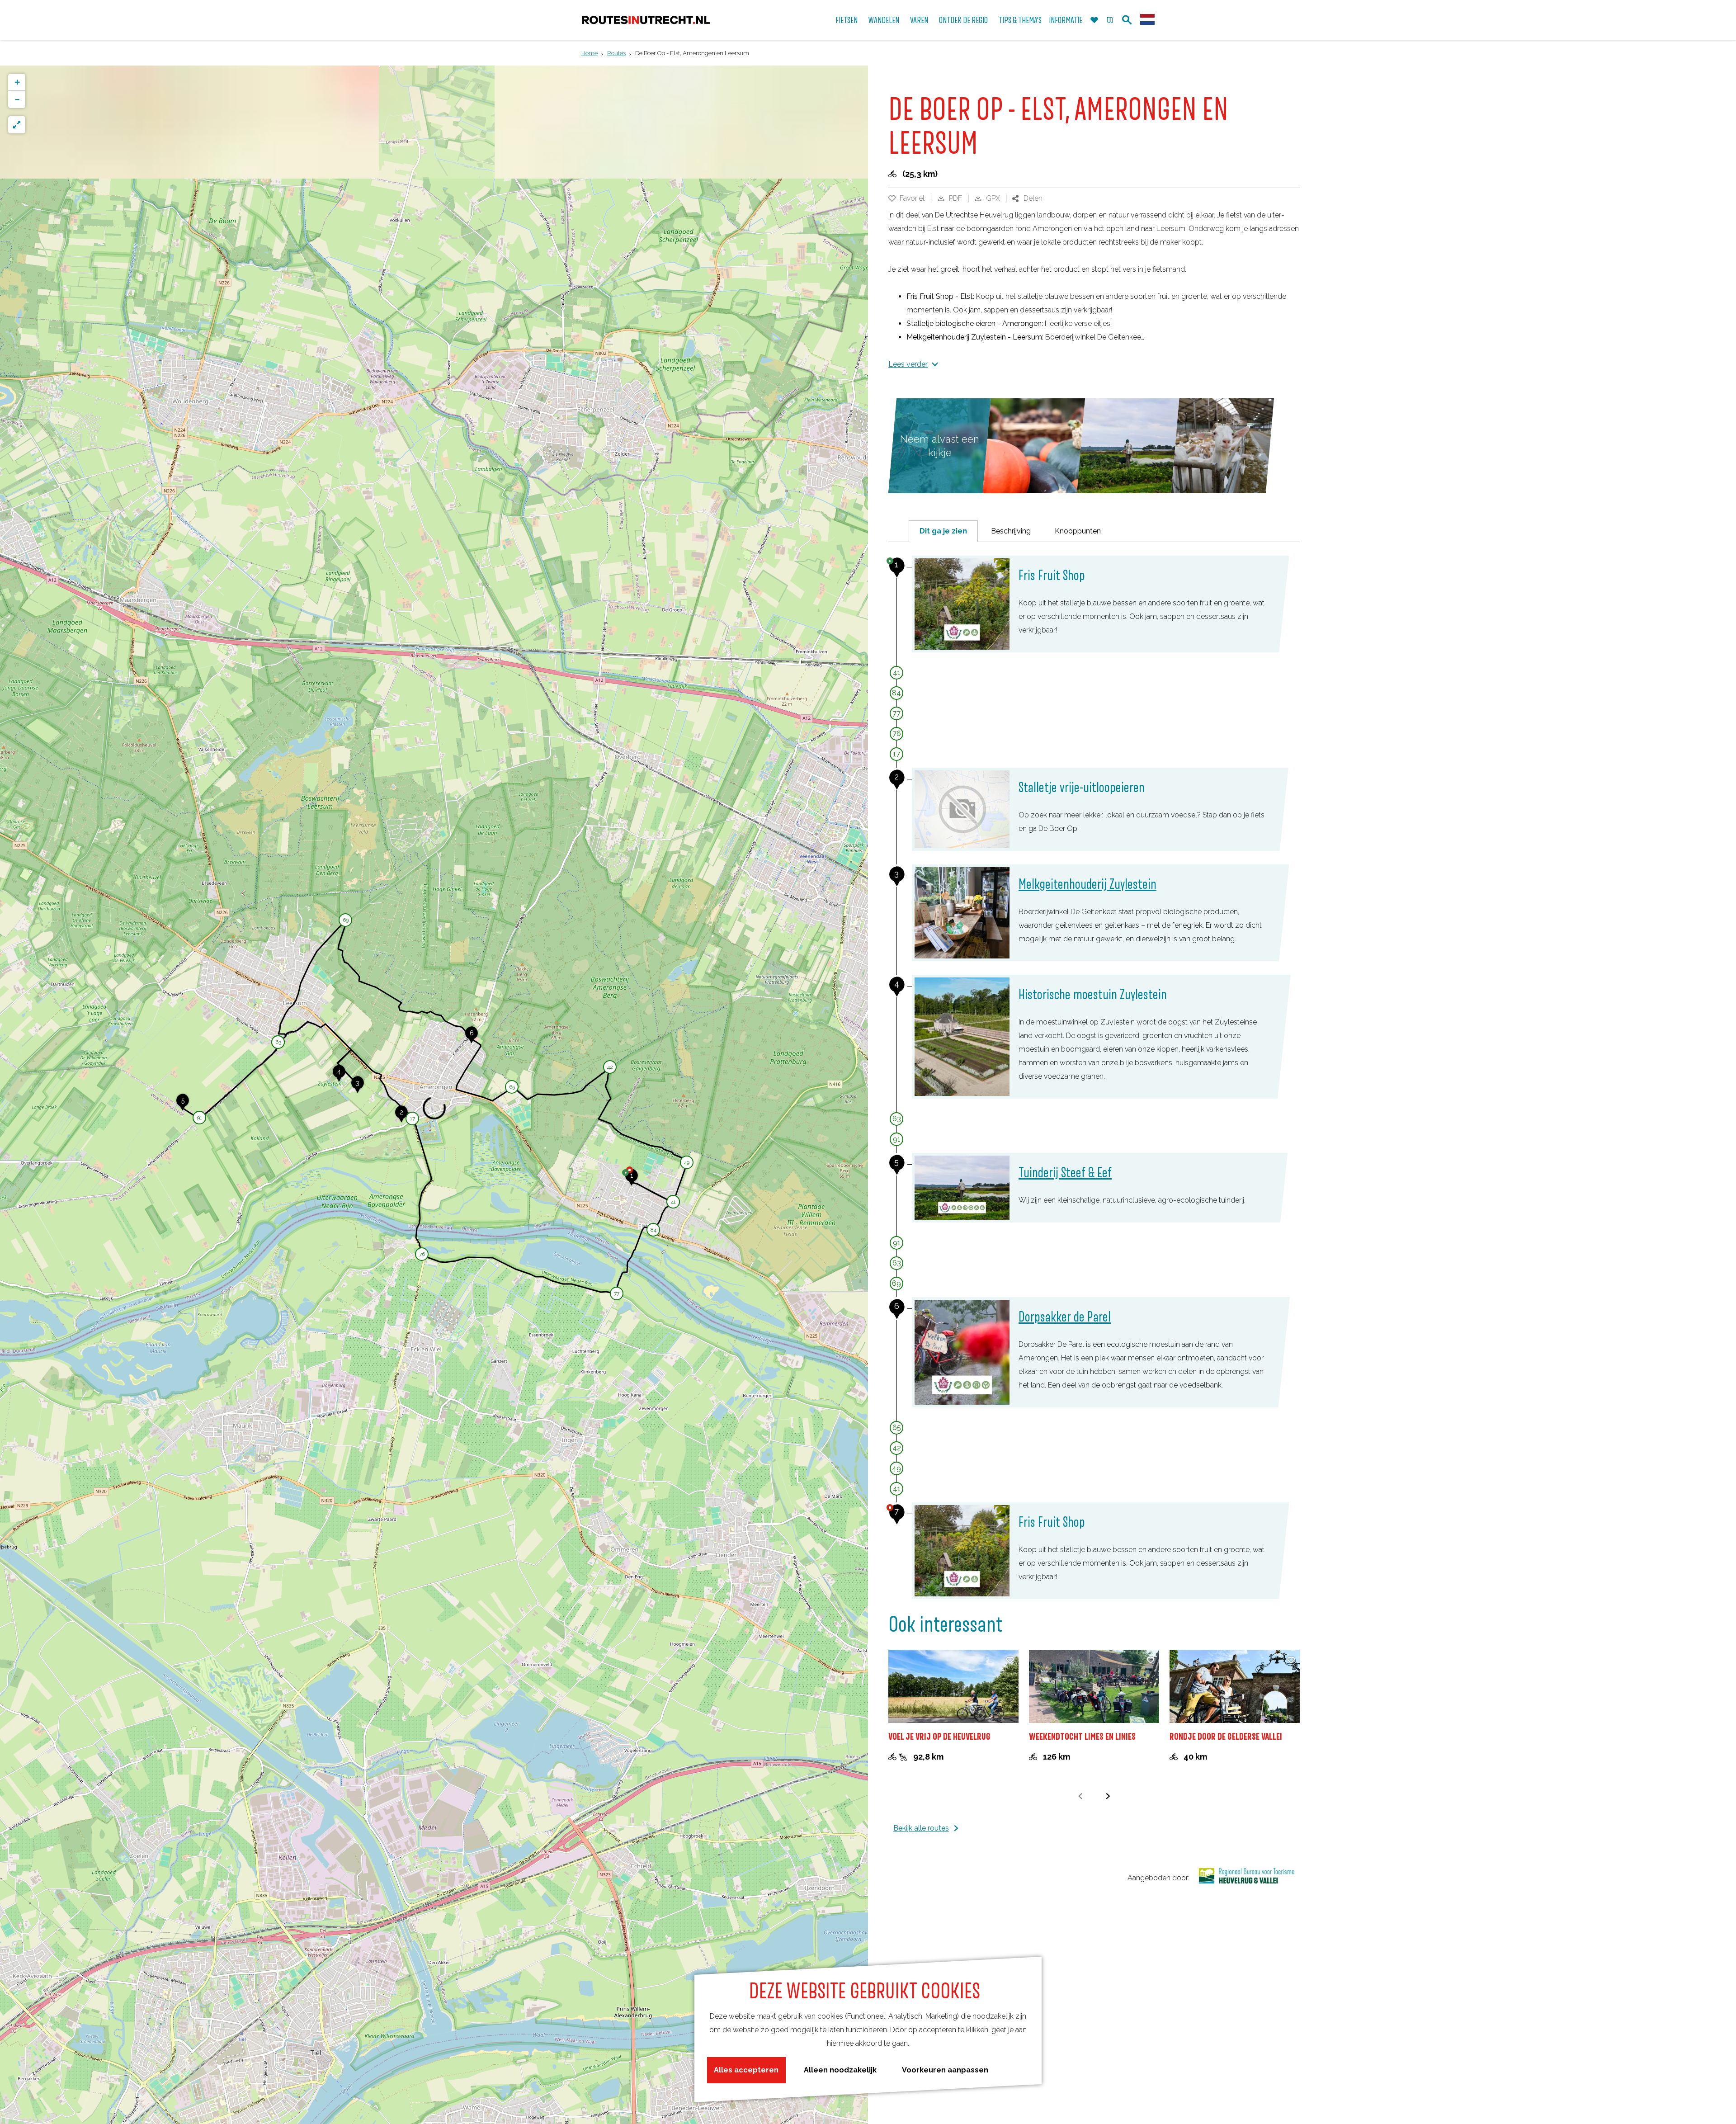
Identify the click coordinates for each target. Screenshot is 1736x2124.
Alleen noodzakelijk (840, 2070)
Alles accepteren (746, 2070)
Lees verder (908, 364)
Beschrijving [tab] (1011, 531)
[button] (632, 1180)
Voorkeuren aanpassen (945, 2070)
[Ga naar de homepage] (646, 20)
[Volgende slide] (1108, 1796)
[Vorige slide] (1080, 1796)
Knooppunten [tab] (1078, 531)
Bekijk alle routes (921, 1828)
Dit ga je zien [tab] (943, 531)
